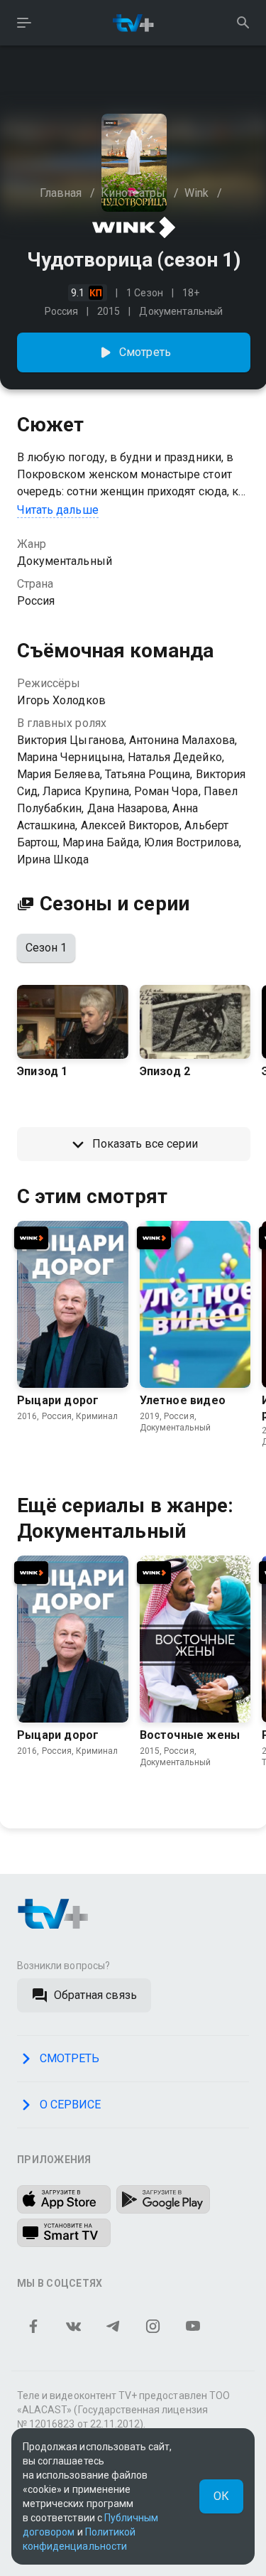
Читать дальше (58, 510)
